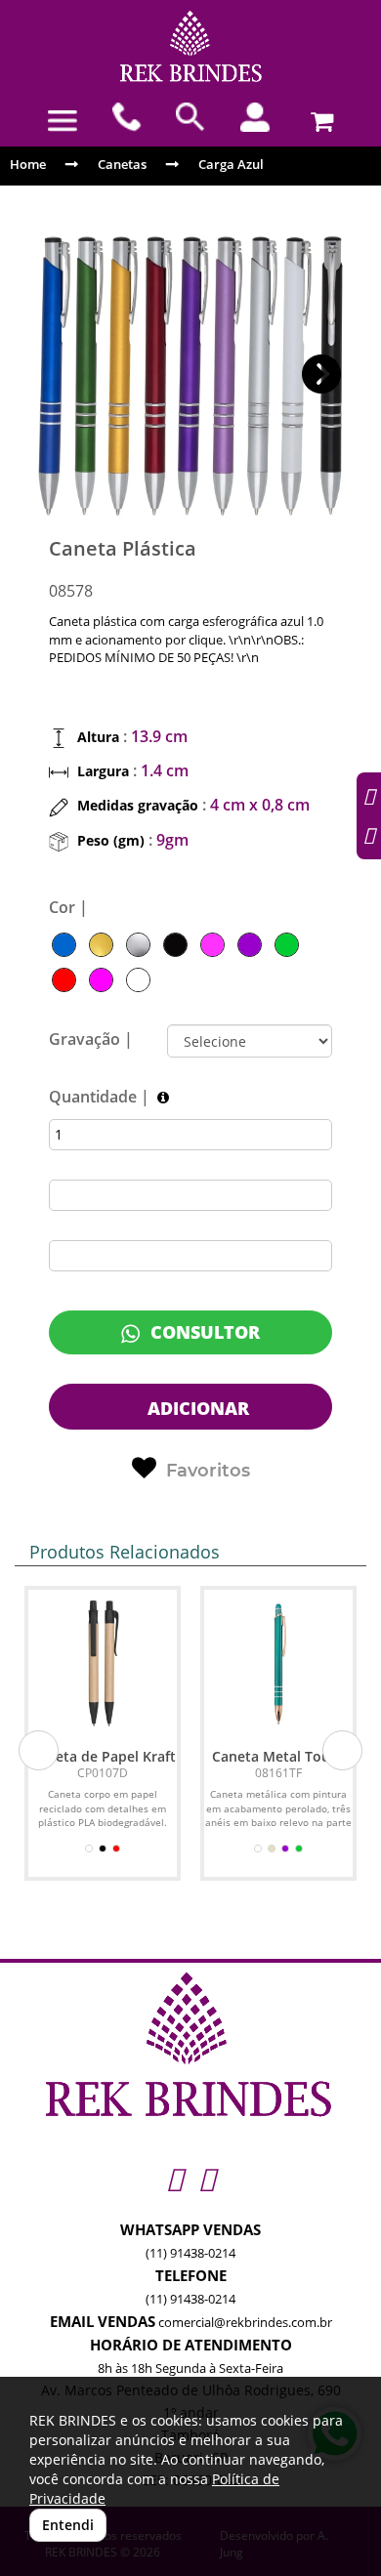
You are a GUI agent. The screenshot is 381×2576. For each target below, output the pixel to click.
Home (28, 164)
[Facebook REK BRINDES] (207, 2178)
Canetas (122, 164)
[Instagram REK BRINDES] (174, 2178)
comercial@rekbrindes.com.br (245, 2322)
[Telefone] (127, 117)
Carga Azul (231, 164)
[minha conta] (255, 117)
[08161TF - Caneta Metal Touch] (278, 1664)
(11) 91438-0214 (190, 2253)
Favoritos (208, 1471)
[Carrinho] (318, 117)
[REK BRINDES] (190, 46)
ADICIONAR (196, 1408)
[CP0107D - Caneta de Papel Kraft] (103, 1664)
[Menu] (63, 121)
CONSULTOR (203, 1332)
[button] (322, 374)
